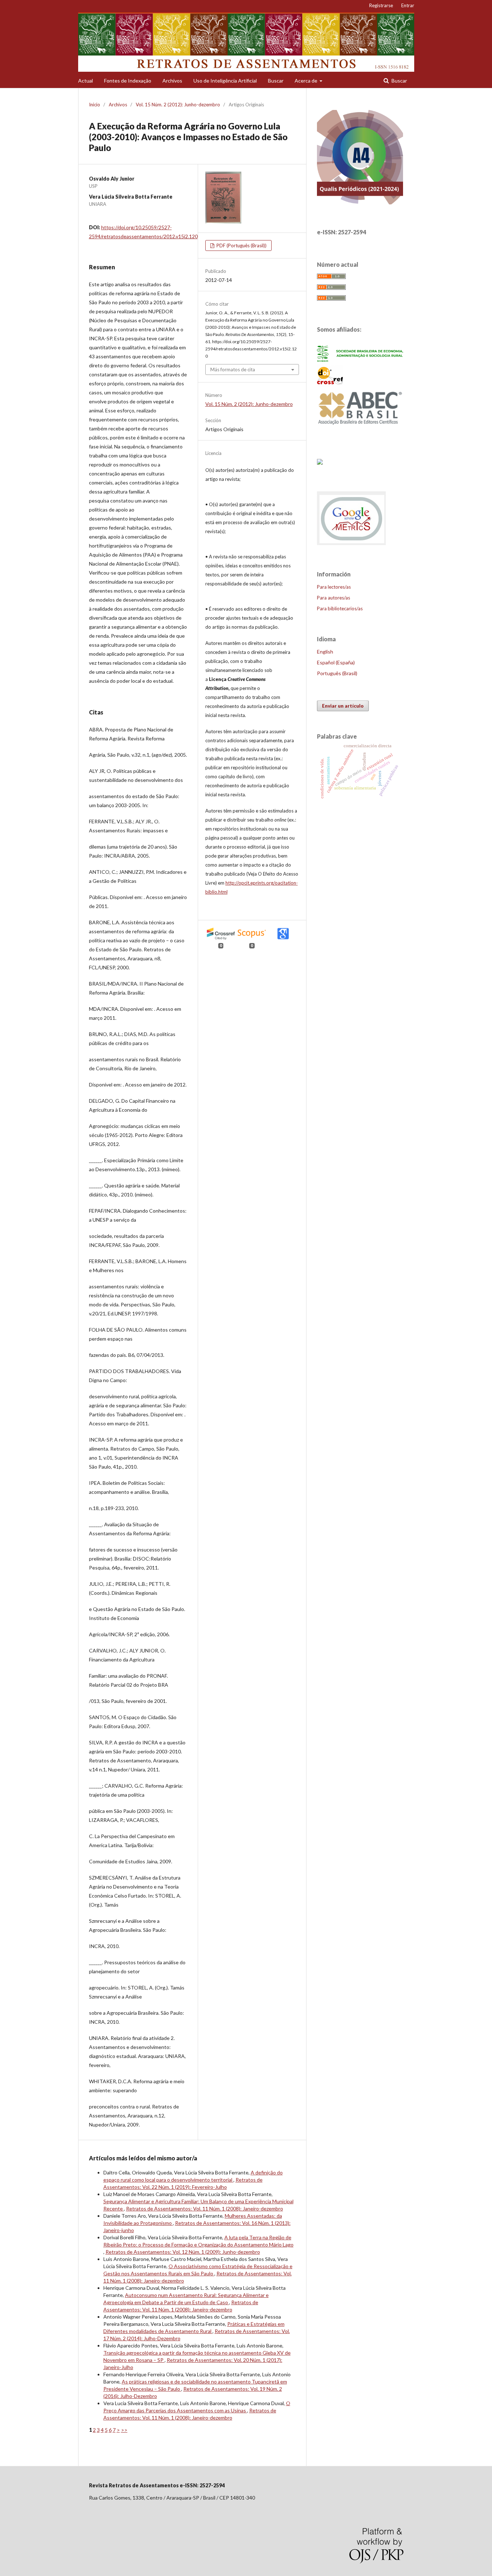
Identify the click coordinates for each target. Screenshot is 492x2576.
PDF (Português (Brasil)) (241, 245)
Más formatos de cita (233, 369)
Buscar (276, 81)
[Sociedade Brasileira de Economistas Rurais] (360, 360)
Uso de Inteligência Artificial (225, 81)
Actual (86, 81)
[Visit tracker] (320, 462)
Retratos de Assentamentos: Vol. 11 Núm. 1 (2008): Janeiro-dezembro (205, 2208)
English (325, 652)
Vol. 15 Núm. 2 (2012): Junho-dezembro (178, 105)
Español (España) (336, 662)
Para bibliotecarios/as (340, 608)
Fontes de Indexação (128, 81)
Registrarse (381, 5)
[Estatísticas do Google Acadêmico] (352, 545)
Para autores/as (334, 598)
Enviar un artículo (343, 706)
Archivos (172, 81)
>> (124, 2430)
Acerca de (307, 81)
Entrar (408, 5)
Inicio (95, 105)
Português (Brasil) (337, 673)
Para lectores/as (334, 587)
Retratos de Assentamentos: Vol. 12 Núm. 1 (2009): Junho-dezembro (183, 2252)
